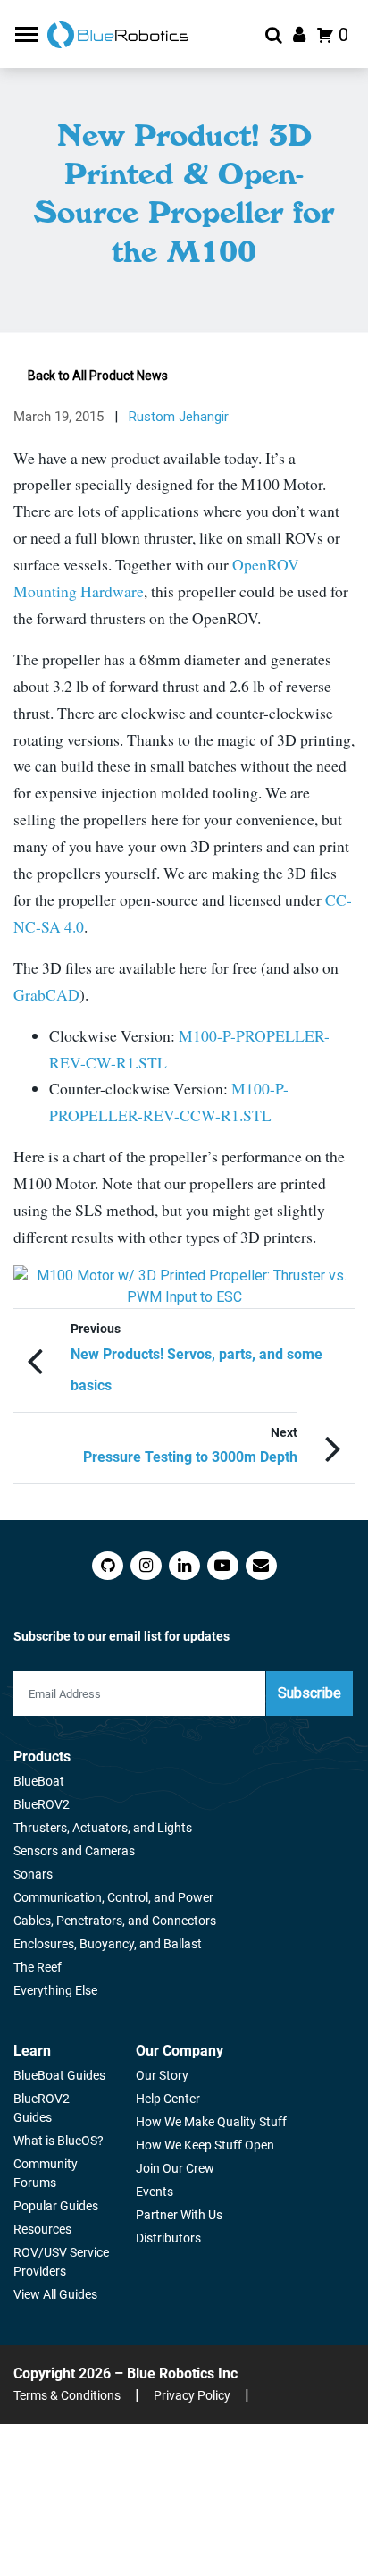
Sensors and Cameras (74, 1851)
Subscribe (309, 1693)
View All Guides (55, 2294)
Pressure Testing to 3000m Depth (190, 1457)
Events (155, 2192)
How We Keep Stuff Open (205, 2145)
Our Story (162, 2075)
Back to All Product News (98, 376)
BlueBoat (39, 1781)
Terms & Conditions (67, 2395)
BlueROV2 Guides (42, 2108)
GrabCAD (46, 994)
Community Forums (46, 2173)
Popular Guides (56, 2206)
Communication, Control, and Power (113, 1897)
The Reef (38, 1967)
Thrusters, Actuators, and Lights (103, 1828)
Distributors (168, 2238)
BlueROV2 (42, 1804)
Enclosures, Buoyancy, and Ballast (108, 1944)
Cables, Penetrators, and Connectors (115, 1921)
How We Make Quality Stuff (211, 2122)
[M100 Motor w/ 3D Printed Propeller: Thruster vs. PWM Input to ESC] (184, 1287)
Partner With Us (179, 2215)
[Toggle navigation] (29, 34)
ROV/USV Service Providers (61, 2262)
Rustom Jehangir (179, 417)
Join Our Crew (175, 2168)
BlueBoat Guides (59, 2075)
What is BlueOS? (59, 2141)
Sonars (33, 1874)
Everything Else (55, 1990)
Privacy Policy (192, 2395)
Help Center (168, 2099)
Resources (42, 2229)
